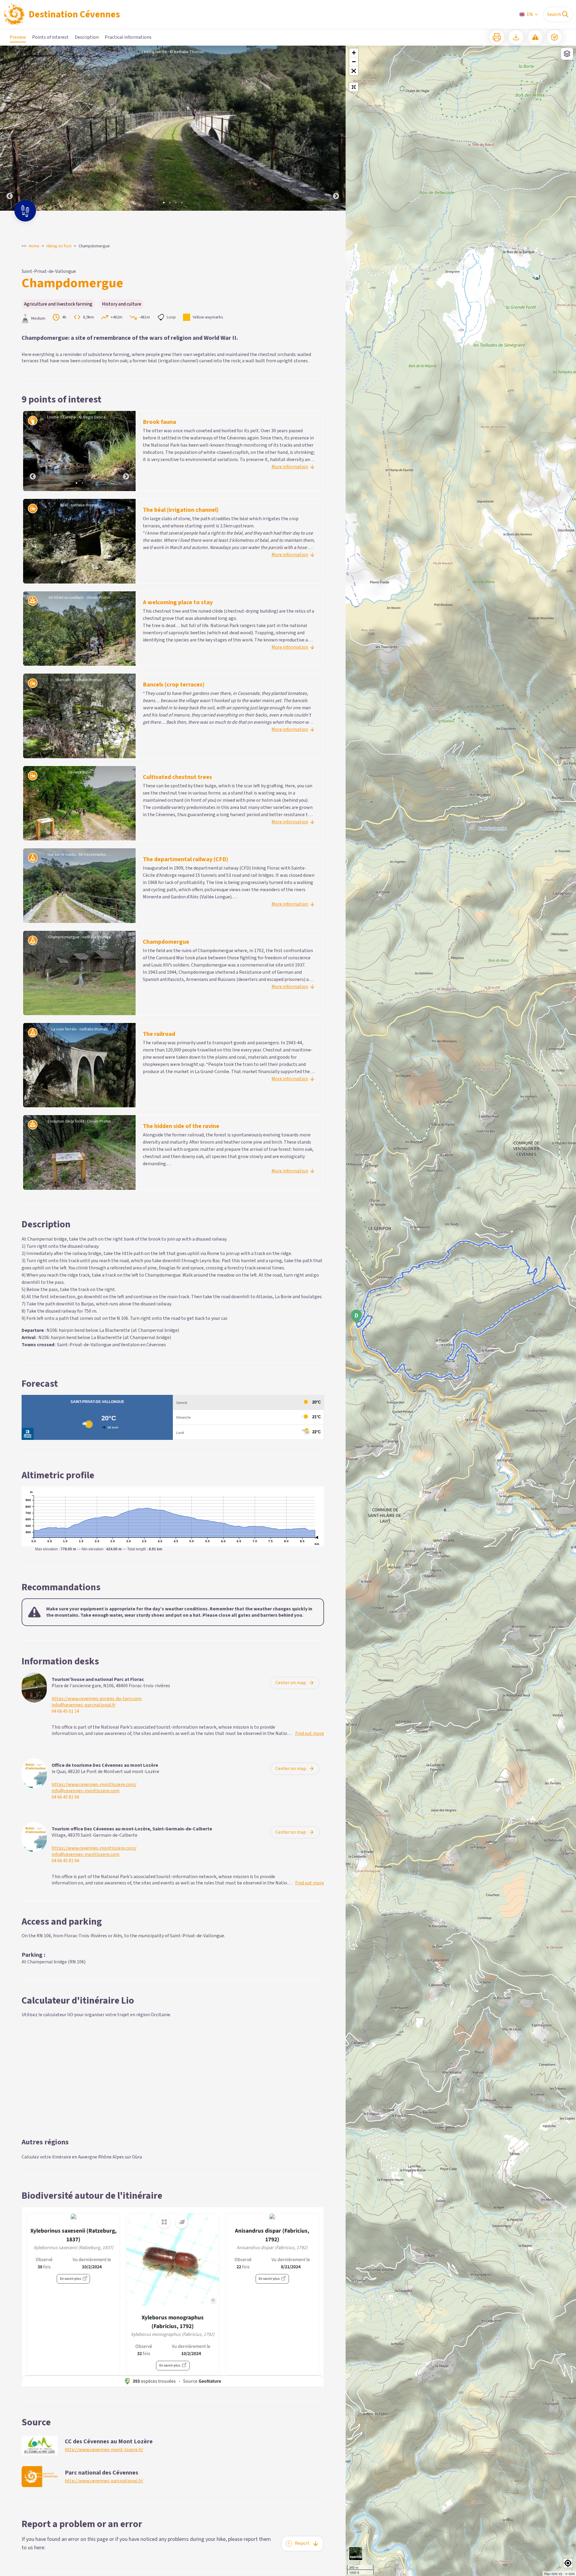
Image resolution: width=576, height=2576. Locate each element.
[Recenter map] (354, 87)
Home (34, 246)
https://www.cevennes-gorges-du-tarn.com (97, 1699)
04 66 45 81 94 (65, 1797)
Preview (18, 37)
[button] (354, 71)
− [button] (354, 62)
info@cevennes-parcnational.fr (84, 1705)
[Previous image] (10, 128)
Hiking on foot (59, 246)
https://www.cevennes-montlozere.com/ (94, 1785)
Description (87, 37)
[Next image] (336, 128)
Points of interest (50, 37)
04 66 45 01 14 (65, 1711)
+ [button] (354, 53)
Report (302, 2543)
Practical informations (128, 37)
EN (530, 14)
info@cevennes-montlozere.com (85, 1791)
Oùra (137, 2157)
